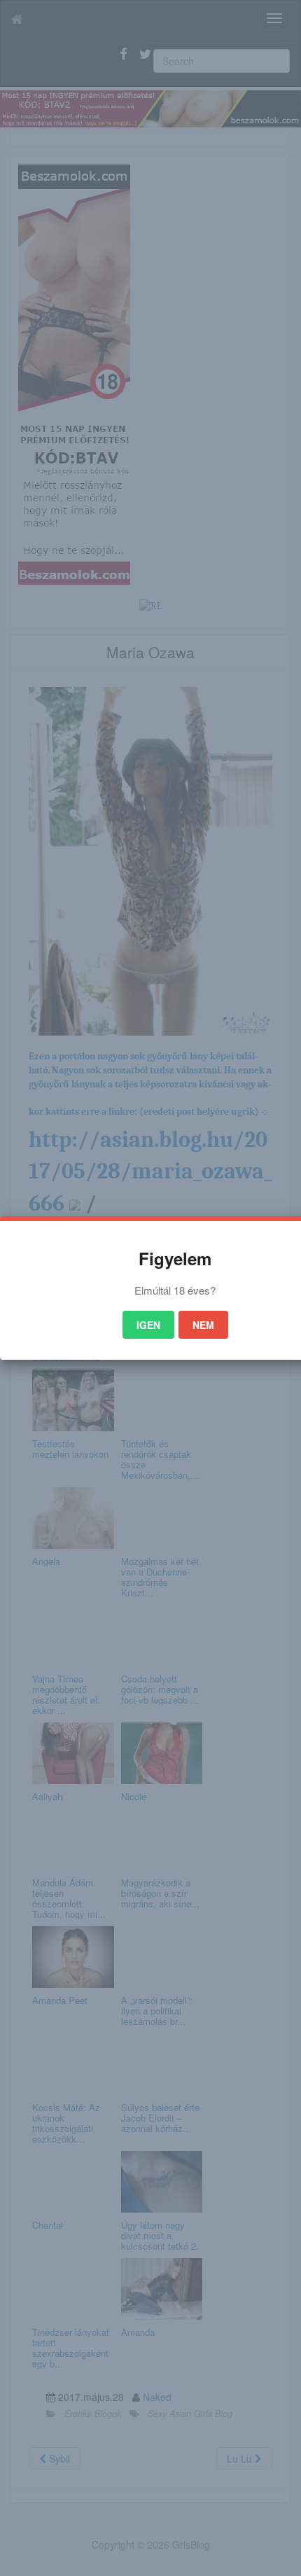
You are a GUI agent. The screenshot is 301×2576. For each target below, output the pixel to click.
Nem (203, 1325)
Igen (148, 1325)
